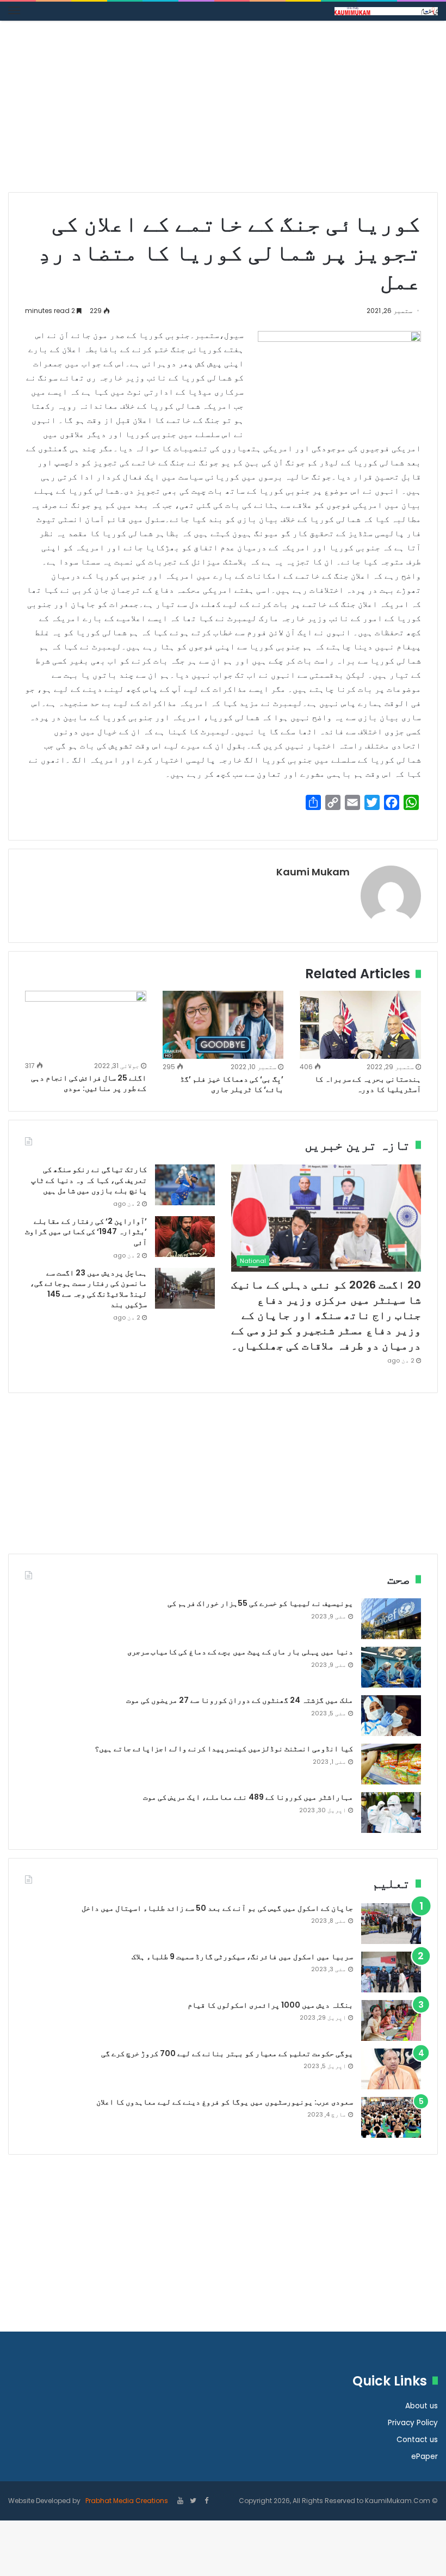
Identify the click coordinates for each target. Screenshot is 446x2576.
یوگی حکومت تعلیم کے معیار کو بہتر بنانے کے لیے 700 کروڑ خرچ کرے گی (227, 2053)
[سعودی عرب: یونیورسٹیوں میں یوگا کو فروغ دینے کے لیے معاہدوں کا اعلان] (391, 2117)
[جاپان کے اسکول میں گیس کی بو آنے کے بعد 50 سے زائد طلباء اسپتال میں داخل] (391, 1924)
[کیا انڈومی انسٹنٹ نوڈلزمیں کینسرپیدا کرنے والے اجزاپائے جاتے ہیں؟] (391, 1764)
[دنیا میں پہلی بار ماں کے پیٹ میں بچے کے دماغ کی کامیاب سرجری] (391, 1667)
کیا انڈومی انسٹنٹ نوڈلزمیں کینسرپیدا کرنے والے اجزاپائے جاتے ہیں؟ (224, 1749)
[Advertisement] (223, 111)
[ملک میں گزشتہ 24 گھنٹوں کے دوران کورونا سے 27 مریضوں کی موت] (391, 1716)
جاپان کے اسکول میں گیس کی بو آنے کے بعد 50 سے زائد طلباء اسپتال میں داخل (217, 1908)
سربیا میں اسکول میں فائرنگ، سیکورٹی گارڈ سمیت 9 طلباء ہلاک (242, 1956)
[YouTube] (180, 2501)
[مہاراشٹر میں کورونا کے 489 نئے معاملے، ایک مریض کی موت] (391, 1813)
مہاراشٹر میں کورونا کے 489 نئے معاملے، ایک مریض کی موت (248, 1797)
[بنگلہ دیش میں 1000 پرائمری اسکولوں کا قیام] (391, 2020)
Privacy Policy (413, 2423)
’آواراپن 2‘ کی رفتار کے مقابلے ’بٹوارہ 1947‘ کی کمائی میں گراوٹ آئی (86, 1232)
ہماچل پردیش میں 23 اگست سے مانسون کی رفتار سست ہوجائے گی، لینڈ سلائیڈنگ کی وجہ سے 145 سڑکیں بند (88, 1289)
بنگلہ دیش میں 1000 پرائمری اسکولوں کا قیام (270, 2005)
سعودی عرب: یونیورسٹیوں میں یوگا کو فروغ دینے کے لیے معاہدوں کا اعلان (225, 2102)
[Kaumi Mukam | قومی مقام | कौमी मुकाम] (386, 11)
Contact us (417, 2440)
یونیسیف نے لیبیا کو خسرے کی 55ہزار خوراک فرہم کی (260, 1603)
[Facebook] (206, 2501)
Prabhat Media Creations (126, 2501)
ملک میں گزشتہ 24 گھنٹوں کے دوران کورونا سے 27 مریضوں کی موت (240, 1700)
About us (422, 2406)
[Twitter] (193, 2501)
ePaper (425, 2457)
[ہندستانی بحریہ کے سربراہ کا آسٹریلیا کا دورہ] (360, 1025)
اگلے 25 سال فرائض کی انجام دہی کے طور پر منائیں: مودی (89, 1083)
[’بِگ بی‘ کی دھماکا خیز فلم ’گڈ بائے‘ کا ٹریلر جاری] (223, 1025)
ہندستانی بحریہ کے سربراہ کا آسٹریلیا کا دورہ (368, 1084)
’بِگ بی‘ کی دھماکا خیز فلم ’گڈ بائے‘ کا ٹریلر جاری (232, 1084)
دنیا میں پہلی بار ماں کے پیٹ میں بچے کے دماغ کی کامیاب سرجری (240, 1652)
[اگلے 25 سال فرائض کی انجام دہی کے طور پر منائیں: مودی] (86, 1025)
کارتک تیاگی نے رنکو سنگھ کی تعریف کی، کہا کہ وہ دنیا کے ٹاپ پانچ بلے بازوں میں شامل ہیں (89, 1180)
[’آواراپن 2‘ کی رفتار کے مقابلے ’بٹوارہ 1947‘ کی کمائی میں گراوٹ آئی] (185, 1237)
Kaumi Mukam (313, 872)
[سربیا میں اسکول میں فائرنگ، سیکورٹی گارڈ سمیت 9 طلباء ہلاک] (391, 1972)
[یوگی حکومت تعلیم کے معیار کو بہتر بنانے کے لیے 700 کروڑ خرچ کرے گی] (391, 2069)
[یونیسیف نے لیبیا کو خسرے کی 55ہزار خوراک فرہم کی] (391, 1619)
